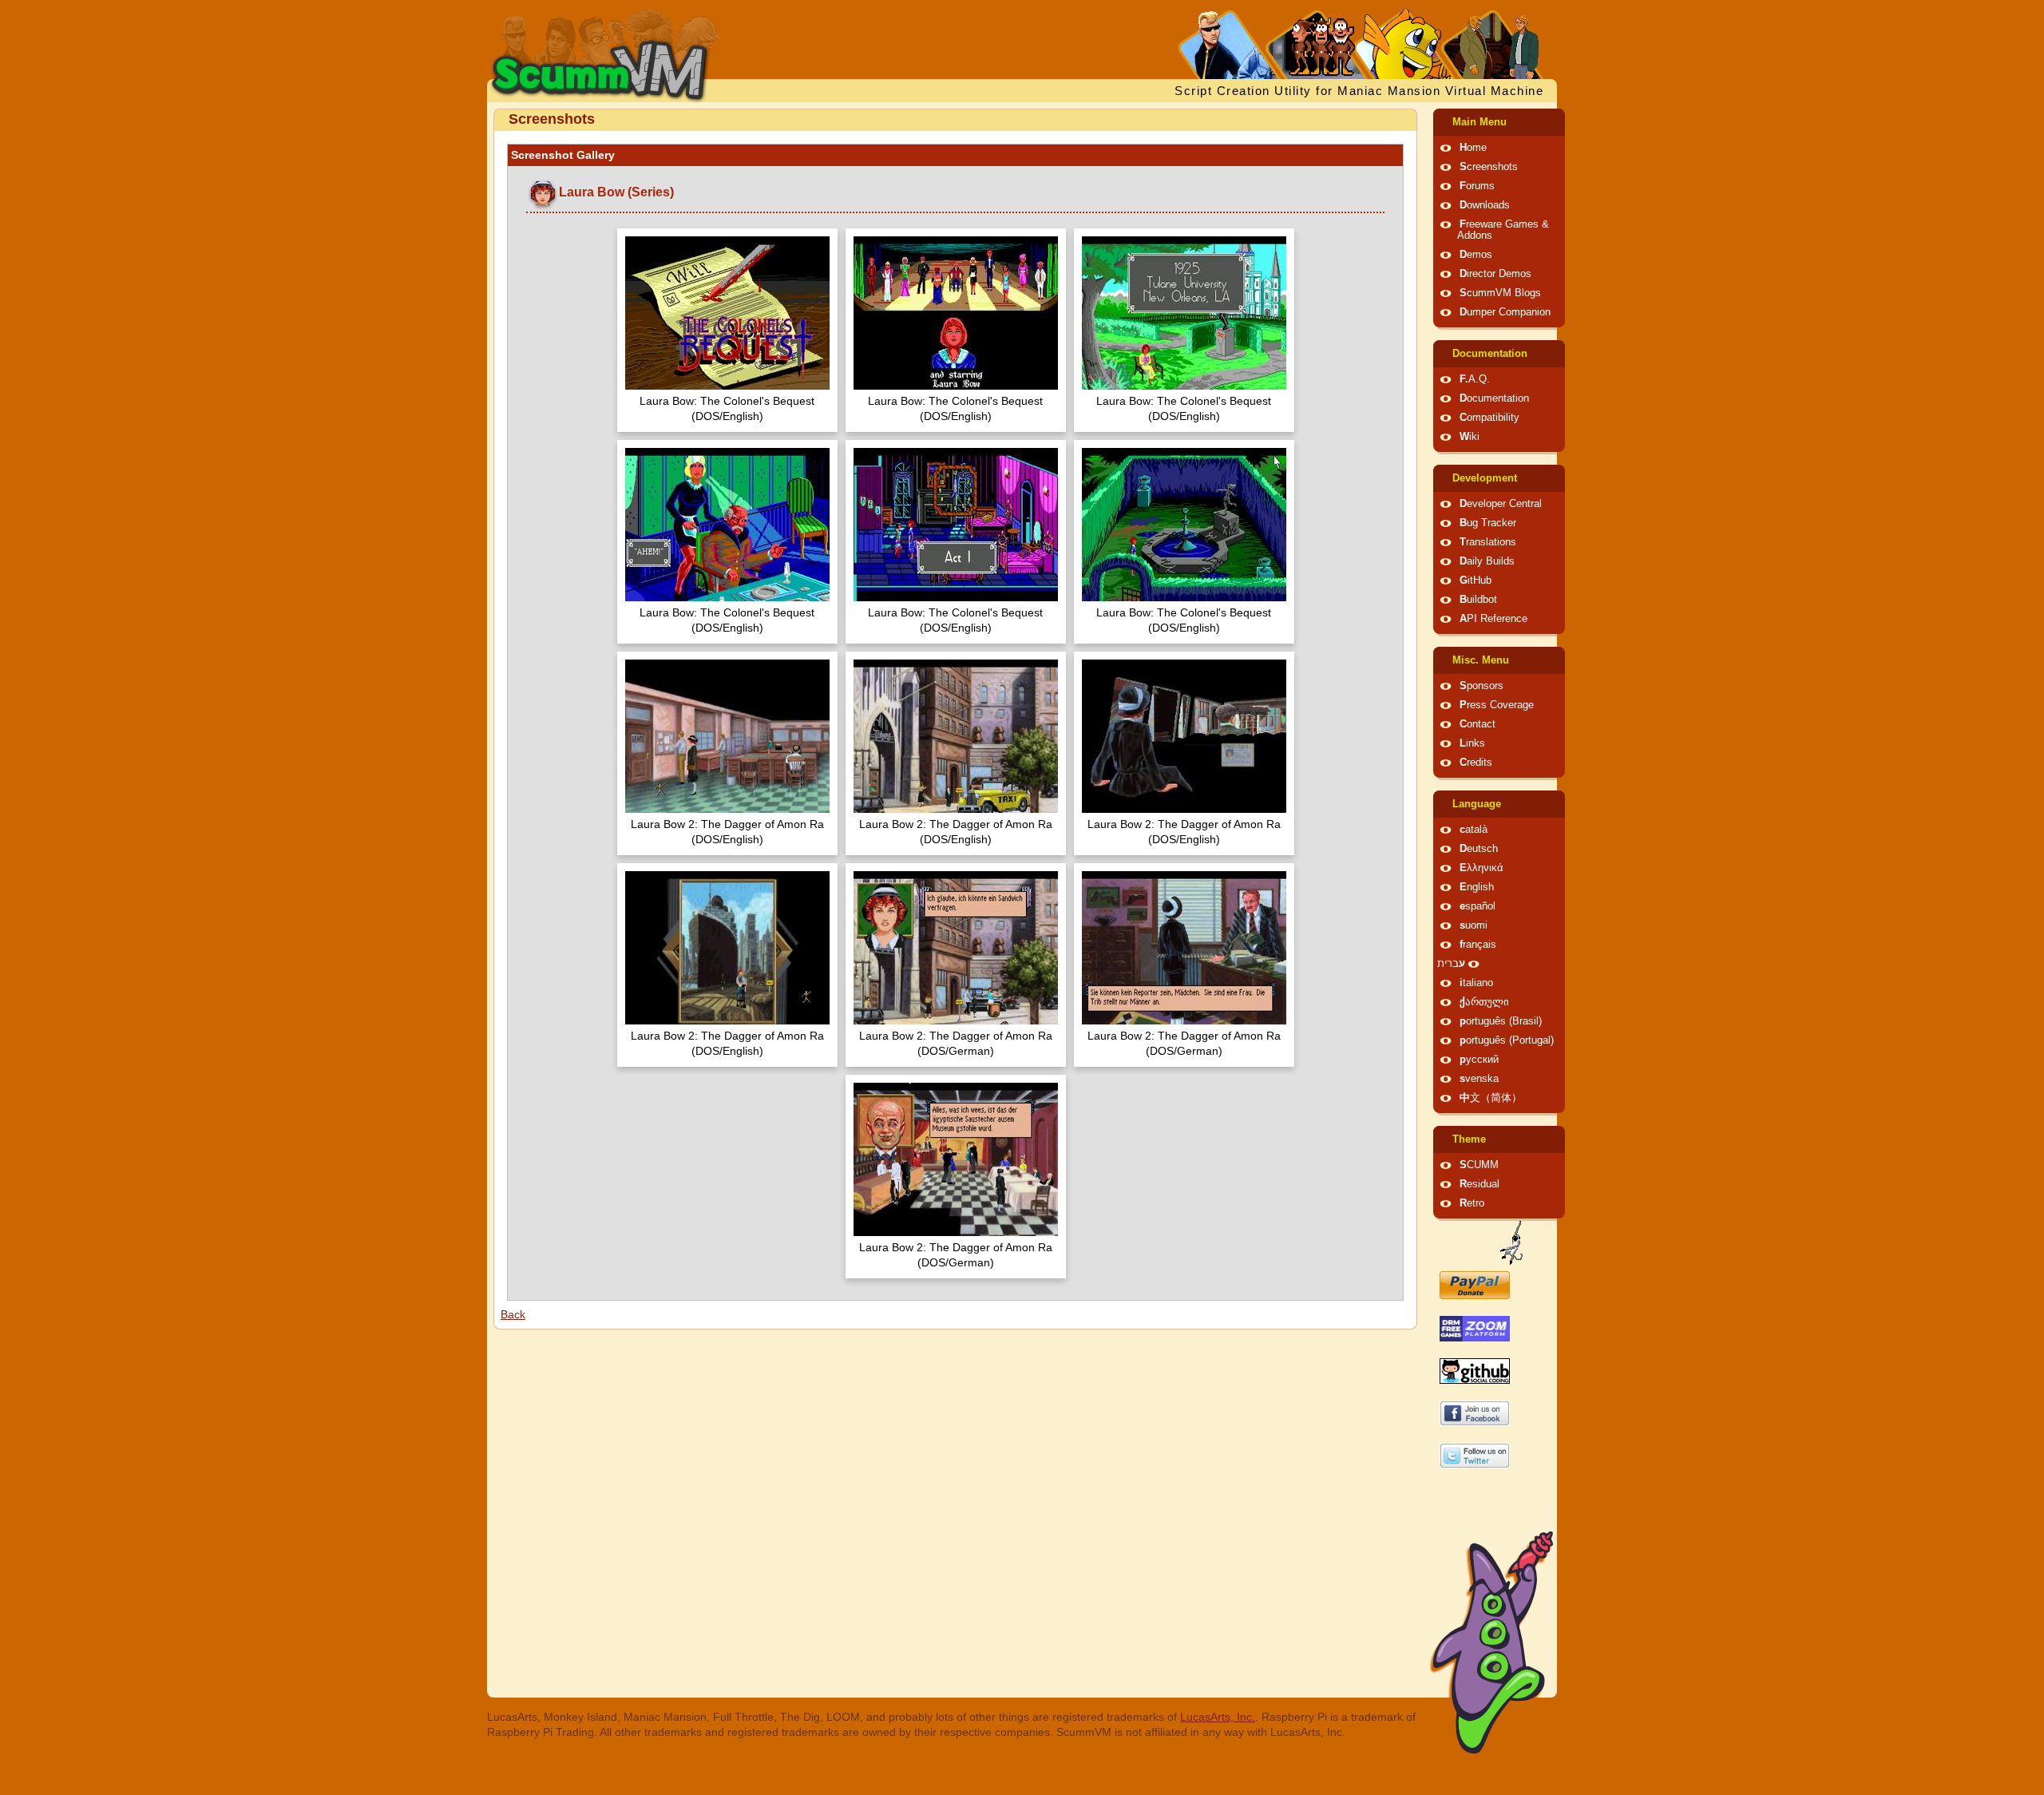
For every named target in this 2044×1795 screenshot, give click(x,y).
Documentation (1490, 354)
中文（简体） (1491, 1098)
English (1477, 887)
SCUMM (1479, 1165)
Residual (1480, 1184)
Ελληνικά (1482, 868)
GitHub (1476, 581)
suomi (1474, 925)
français (1478, 945)
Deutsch (1479, 849)
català (1474, 830)
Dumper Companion (1505, 312)
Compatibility (1489, 418)
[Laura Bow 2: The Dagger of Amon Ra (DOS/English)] (727, 738)
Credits (1476, 763)
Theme (1469, 1139)
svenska (1479, 1079)
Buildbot (1478, 600)
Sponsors (1482, 686)
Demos (1476, 255)
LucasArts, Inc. (1218, 1717)
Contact (1478, 724)
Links (1472, 743)
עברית (1451, 964)
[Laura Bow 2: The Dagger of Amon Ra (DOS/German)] (956, 950)
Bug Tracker (1488, 523)
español (1478, 906)
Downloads (1485, 205)
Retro (1472, 1203)
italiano (1476, 983)
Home (1473, 148)
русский (1479, 1060)
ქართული (1484, 1002)
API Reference (1493, 619)
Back (513, 1314)
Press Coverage (1497, 705)
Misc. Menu (1481, 660)
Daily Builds (1487, 561)
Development (1485, 478)
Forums (1477, 186)
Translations (1488, 542)
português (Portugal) (1507, 1040)
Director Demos (1495, 274)
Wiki (1470, 437)
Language (1477, 804)
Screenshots (1489, 167)
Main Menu (1480, 122)
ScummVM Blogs (1500, 293)
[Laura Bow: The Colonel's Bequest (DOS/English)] (727, 315)
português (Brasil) (1501, 1021)
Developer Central (1501, 504)
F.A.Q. (1475, 379)
